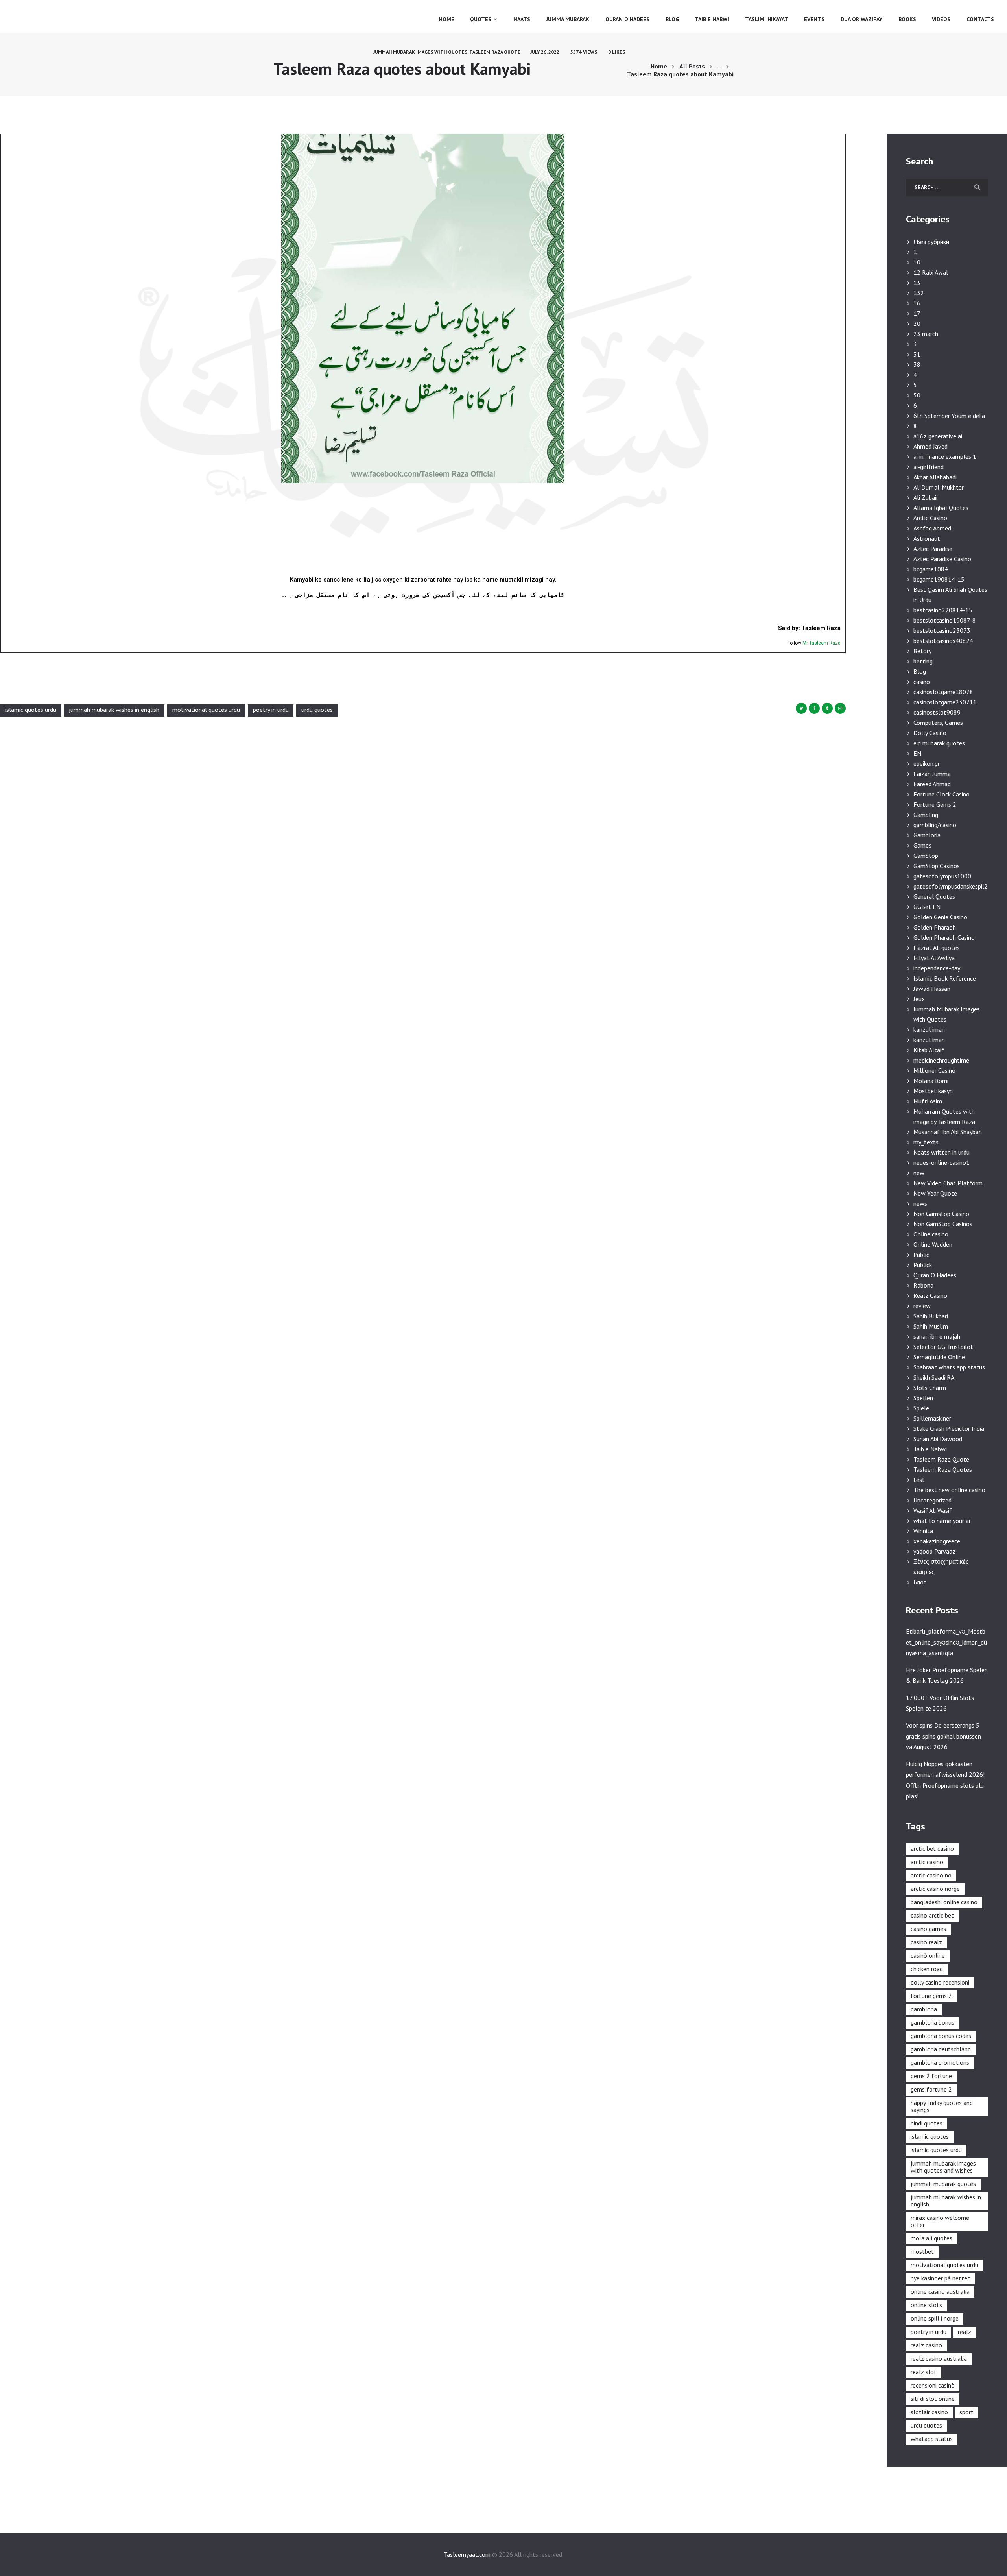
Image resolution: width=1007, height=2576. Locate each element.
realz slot (924, 2372)
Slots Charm (930, 1388)
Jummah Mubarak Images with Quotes (420, 52)
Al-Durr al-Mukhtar (939, 487)
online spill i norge (935, 2318)
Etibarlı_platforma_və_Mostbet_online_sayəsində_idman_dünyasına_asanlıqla (946, 1642)
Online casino (931, 1234)
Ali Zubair (926, 497)
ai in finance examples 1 (945, 456)
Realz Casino (930, 1295)
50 (917, 395)
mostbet (922, 2251)
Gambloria (927, 835)
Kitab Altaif (929, 1050)
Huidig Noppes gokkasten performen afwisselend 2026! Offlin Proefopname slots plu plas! (945, 1780)
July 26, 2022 (545, 52)
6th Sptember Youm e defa (949, 416)
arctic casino (927, 1862)
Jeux (919, 999)
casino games (928, 1929)
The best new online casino (949, 1490)
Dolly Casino (930, 733)
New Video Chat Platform (948, 1183)
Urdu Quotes (317, 710)
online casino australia (940, 2291)
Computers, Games (938, 723)
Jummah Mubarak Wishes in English (114, 710)
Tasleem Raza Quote (495, 52)
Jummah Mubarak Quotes (943, 2184)
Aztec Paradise (933, 549)
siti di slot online (933, 2399)
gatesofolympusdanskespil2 (951, 886)
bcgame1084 (931, 569)
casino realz (926, 1942)
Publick (923, 1265)
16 (917, 303)
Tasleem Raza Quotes (943, 1469)
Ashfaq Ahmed (932, 528)
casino (922, 682)
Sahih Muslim (931, 1326)
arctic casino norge (935, 1889)
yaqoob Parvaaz (934, 1551)
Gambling (926, 815)
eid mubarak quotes (939, 743)
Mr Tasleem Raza (822, 643)
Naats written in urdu (942, 1152)
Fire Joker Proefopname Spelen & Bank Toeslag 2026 (947, 1675)
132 (919, 293)
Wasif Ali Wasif (933, 1510)
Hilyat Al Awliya (934, 958)
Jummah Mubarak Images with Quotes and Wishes (943, 2167)
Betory (922, 651)
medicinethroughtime (941, 1060)
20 (917, 323)
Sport (966, 2412)
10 (917, 262)
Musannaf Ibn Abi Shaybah (948, 1132)
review (922, 1306)
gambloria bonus (932, 2022)
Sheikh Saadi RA (934, 1377)
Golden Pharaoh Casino (944, 937)
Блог (919, 1582)
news (920, 1203)
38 (917, 364)
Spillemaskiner (932, 1418)
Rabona (923, 1285)
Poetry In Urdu (271, 710)
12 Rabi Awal (931, 272)
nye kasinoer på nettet (940, 2278)
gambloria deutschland (941, 2049)
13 (917, 283)
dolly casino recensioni (940, 1982)
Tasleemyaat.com (467, 2554)
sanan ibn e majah (937, 1336)
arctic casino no (931, 1875)
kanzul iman (929, 1029)
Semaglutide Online (939, 1357)
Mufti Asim (928, 1101)
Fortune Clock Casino (942, 794)
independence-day (937, 968)
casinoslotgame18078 (943, 692)
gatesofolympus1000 (942, 876)
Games (922, 845)
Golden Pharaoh (935, 927)
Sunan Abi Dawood (938, 1439)
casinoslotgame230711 (945, 702)
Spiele (921, 1408)
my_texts (926, 1142)
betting (923, 661)
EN (917, 753)
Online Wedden (933, 1244)
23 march (926, 334)
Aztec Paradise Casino (942, 559)
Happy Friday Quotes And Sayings (942, 2106)
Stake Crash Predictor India (949, 1428)
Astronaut (927, 538)
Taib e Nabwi (930, 1449)
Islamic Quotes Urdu (31, 710)
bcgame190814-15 (939, 579)
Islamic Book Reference (945, 978)
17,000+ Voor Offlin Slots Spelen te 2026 (940, 1703)
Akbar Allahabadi (935, 477)
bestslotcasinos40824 (943, 641)
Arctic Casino (930, 518)
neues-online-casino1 (942, 1162)
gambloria (924, 2009)
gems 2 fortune (931, 2076)
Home (659, 66)
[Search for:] (947, 187)
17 (917, 313)
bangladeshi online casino (944, 1902)
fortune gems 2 (931, 1996)
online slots (926, 2305)
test (919, 1480)
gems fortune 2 (931, 2089)
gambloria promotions (940, 2062)
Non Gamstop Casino (941, 1214)
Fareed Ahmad (932, 784)
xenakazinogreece (937, 1541)
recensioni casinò (933, 2385)
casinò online (928, 1955)
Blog (920, 671)
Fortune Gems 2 (935, 804)
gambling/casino (935, 825)
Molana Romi (931, 1081)
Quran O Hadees (935, 1275)
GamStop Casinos (937, 866)
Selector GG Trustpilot (943, 1347)
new (919, 1173)
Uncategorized (932, 1500)
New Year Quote (935, 1193)
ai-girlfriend (929, 467)
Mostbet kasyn (933, 1091)
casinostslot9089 (937, 712)
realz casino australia (939, 2358)
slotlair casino (929, 2412)
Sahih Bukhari (931, 1316)
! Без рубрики (931, 242)
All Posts (692, 66)
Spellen (923, 1398)
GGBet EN (927, 907)
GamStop (926, 856)
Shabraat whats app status (949, 1367)
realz (965, 2332)
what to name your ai (942, 1521)
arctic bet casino (932, 1848)
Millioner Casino (934, 1070)
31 (917, 354)
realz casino (926, 2345)
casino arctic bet (932, 1915)
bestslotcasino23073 (942, 630)
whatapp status (932, 2439)
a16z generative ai (938, 436)
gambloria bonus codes (941, 2036)
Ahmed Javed (930, 446)
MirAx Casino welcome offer (940, 2221)
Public (921, 1255)
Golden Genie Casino (940, 917)
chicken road (927, 1969)
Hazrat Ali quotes (937, 948)
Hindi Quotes (927, 2123)
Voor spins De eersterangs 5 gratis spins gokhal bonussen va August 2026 (943, 1736)
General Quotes (934, 896)
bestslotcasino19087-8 (945, 620)
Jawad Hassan (932, 989)
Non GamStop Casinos (943, 1224)
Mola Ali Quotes (931, 2238)
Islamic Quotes (930, 2136)
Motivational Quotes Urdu (206, 710)
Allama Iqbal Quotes (941, 508)
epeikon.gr (927, 763)
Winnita (923, 1531)
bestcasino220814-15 (943, 610)
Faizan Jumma (932, 774)
